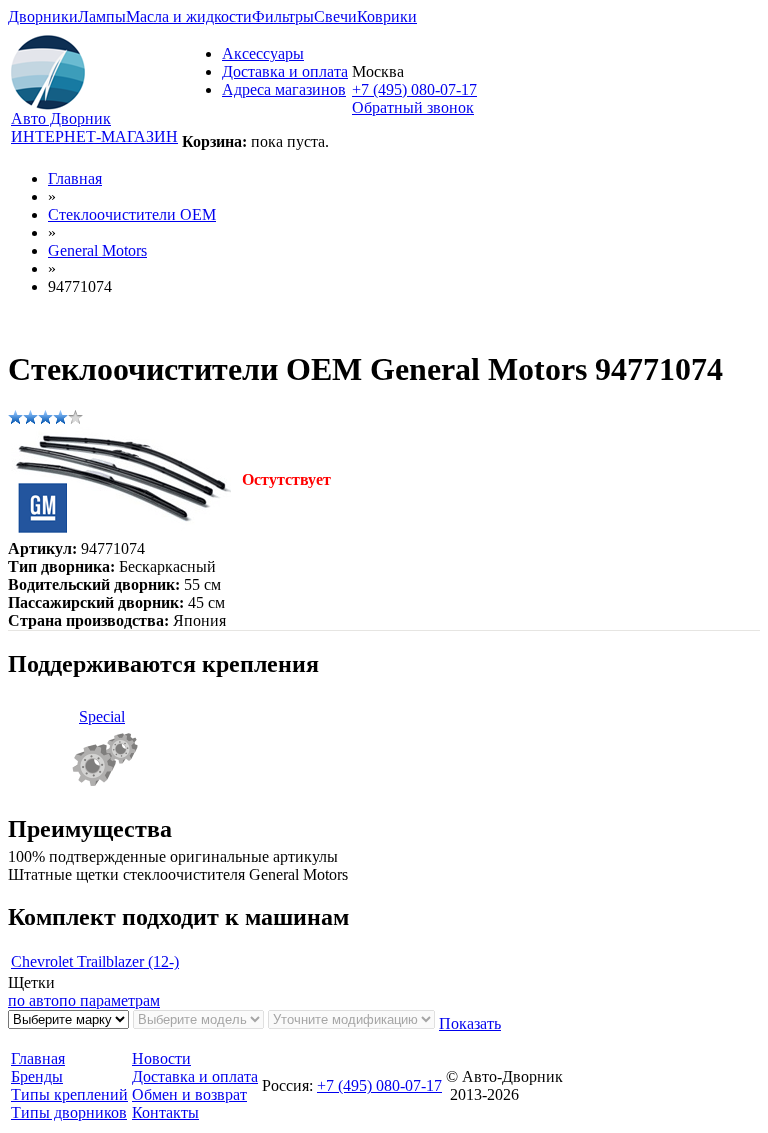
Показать (470, 1023)
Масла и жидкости (189, 16)
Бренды (37, 1076)
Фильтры (283, 16)
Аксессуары (263, 53)
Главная (75, 178)
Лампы (102, 16)
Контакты (165, 1112)
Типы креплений (69, 1094)
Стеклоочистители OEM (132, 214)
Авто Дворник (61, 118)
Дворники (43, 16)
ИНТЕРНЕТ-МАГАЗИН (94, 136)
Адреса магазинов (284, 89)
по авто (33, 1000)
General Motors (97, 250)
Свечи (335, 16)
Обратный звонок (413, 107)
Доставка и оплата (285, 71)
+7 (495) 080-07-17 (414, 89)
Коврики (387, 16)
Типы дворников (69, 1112)
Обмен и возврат (189, 1094)
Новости (161, 1058)
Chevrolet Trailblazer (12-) (95, 961)
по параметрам (109, 1000)
